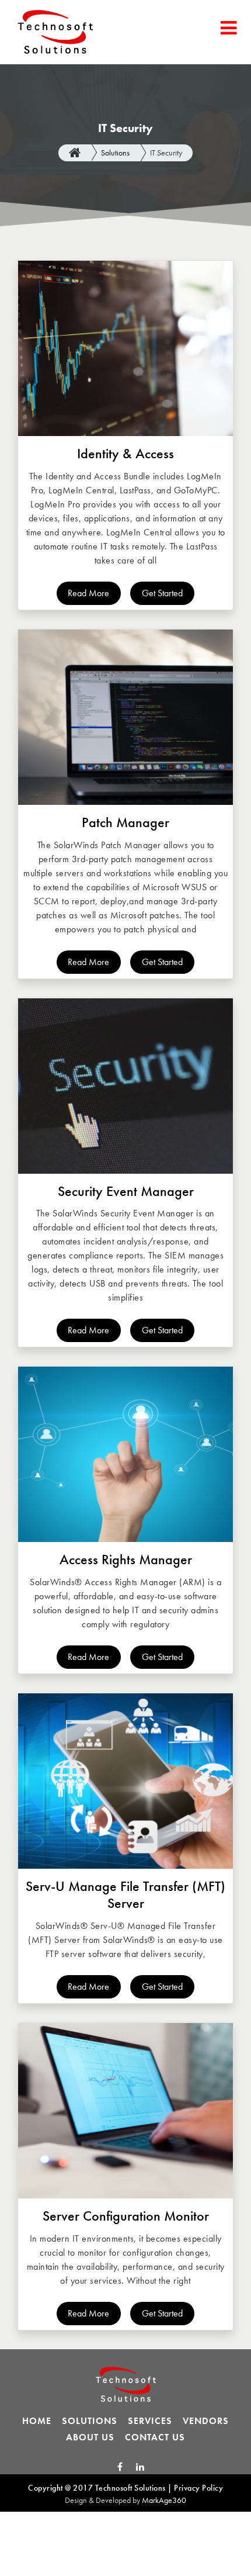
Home (37, 2421)
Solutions (115, 153)
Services (150, 2421)
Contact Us (155, 2437)
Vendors (206, 2421)
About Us (90, 2437)
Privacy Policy (198, 2488)
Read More (88, 593)
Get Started (162, 593)
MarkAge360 (164, 2500)
